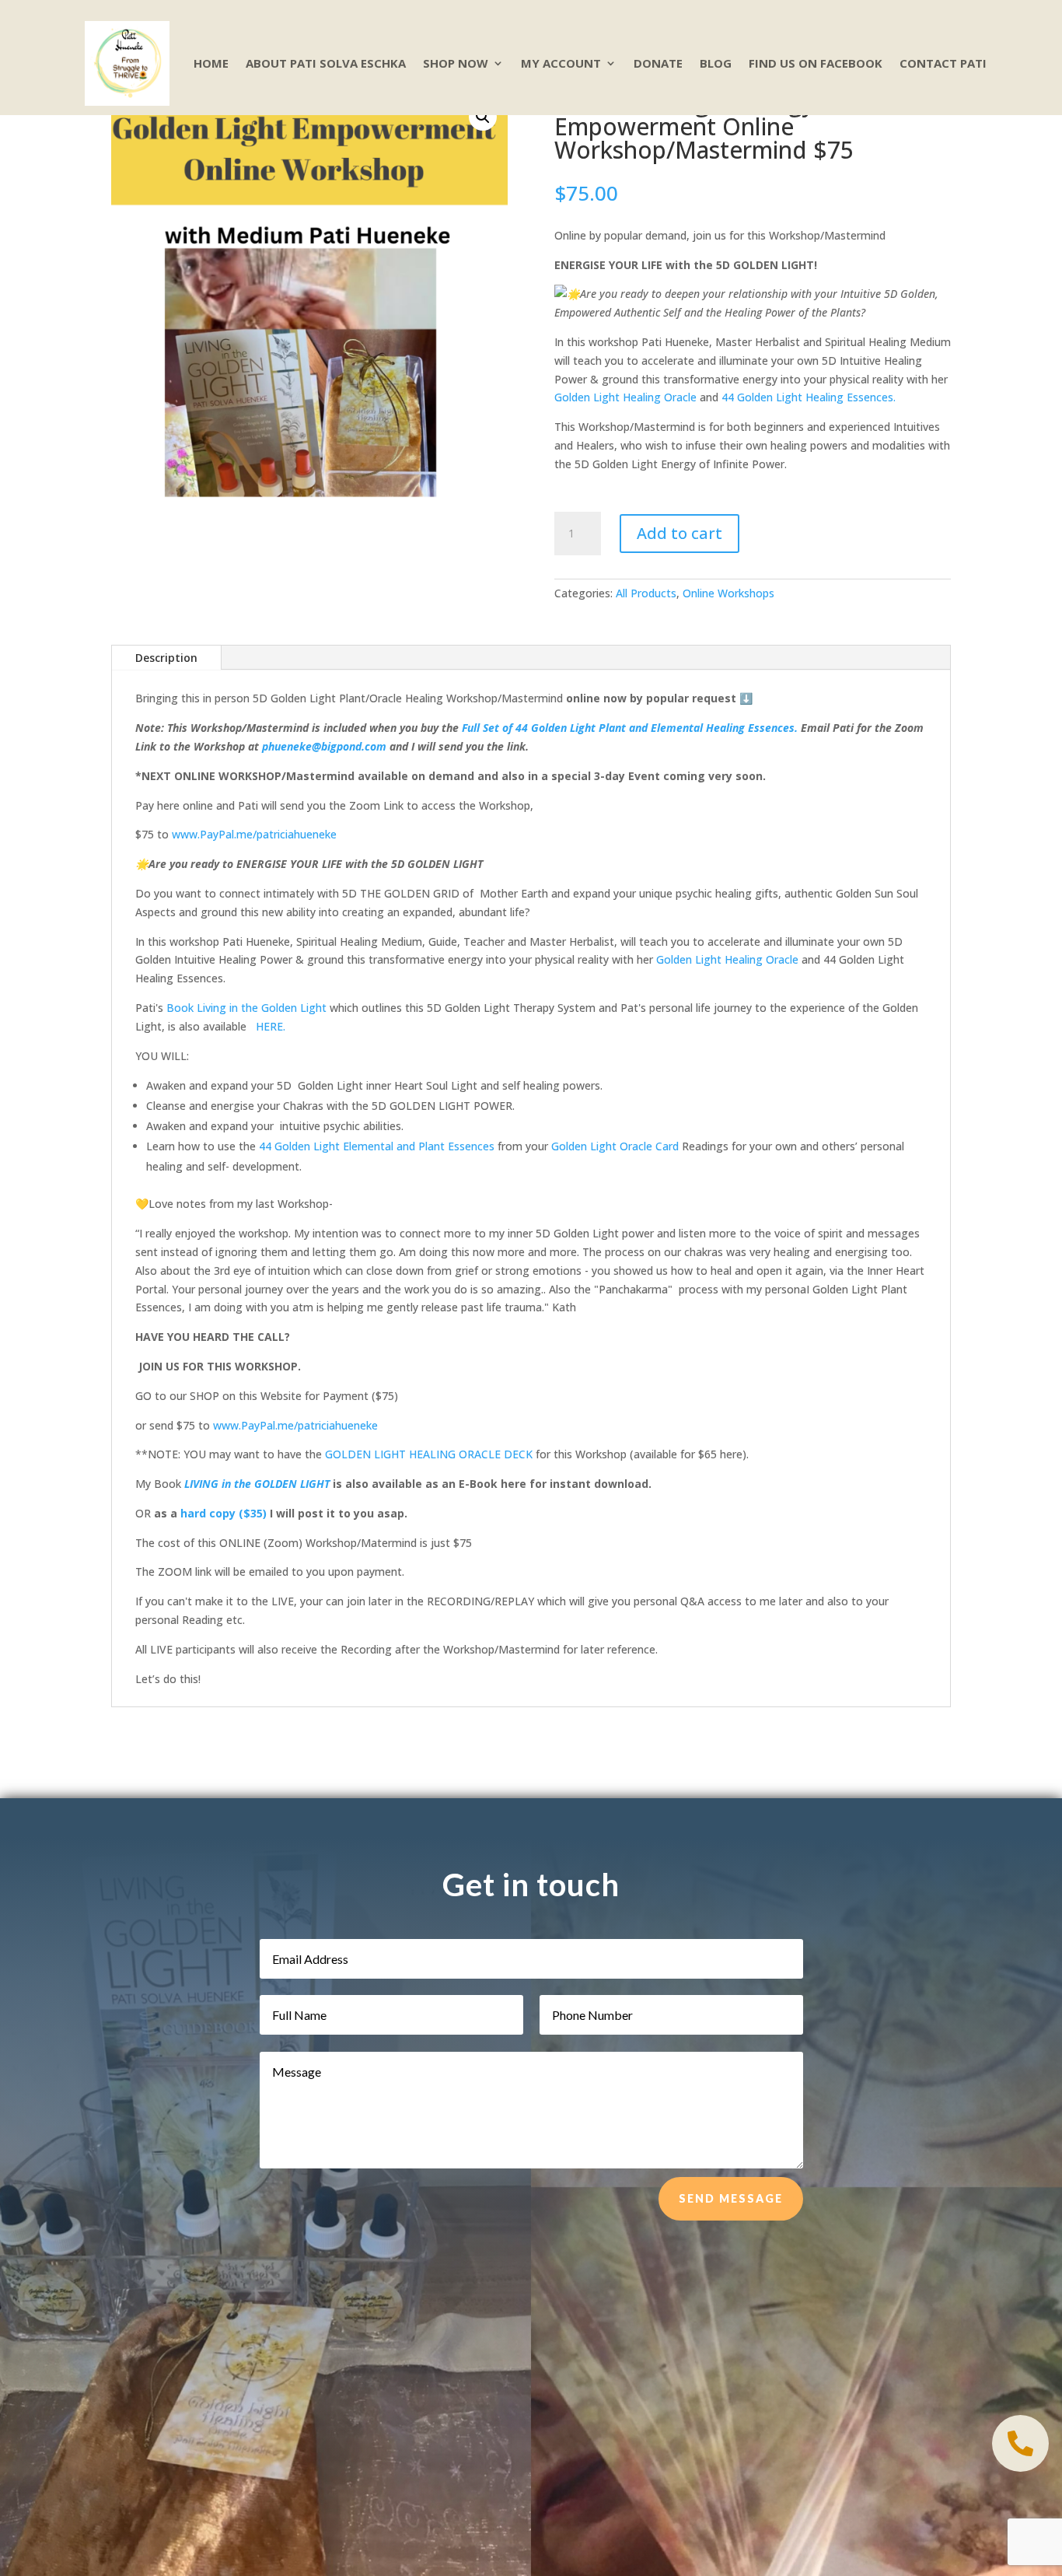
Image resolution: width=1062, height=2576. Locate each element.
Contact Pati (943, 63)
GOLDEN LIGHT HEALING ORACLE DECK (429, 1454)
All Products (646, 593)
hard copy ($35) (222, 1513)
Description (166, 658)
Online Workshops (728, 593)
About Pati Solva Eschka (326, 63)
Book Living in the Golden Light (246, 1008)
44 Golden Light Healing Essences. (809, 397)
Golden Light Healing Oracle (625, 397)
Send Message (731, 2198)
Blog (716, 63)
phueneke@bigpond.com (324, 746)
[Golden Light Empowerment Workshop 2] (1020, 2467)
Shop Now (456, 63)
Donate (658, 63)
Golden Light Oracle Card (613, 1146)
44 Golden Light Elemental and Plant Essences (377, 1146)
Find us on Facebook (816, 63)
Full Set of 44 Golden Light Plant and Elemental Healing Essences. (628, 728)
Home (211, 63)
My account (561, 63)
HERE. (271, 1026)
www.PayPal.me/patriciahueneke (254, 834)
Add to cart (679, 533)
